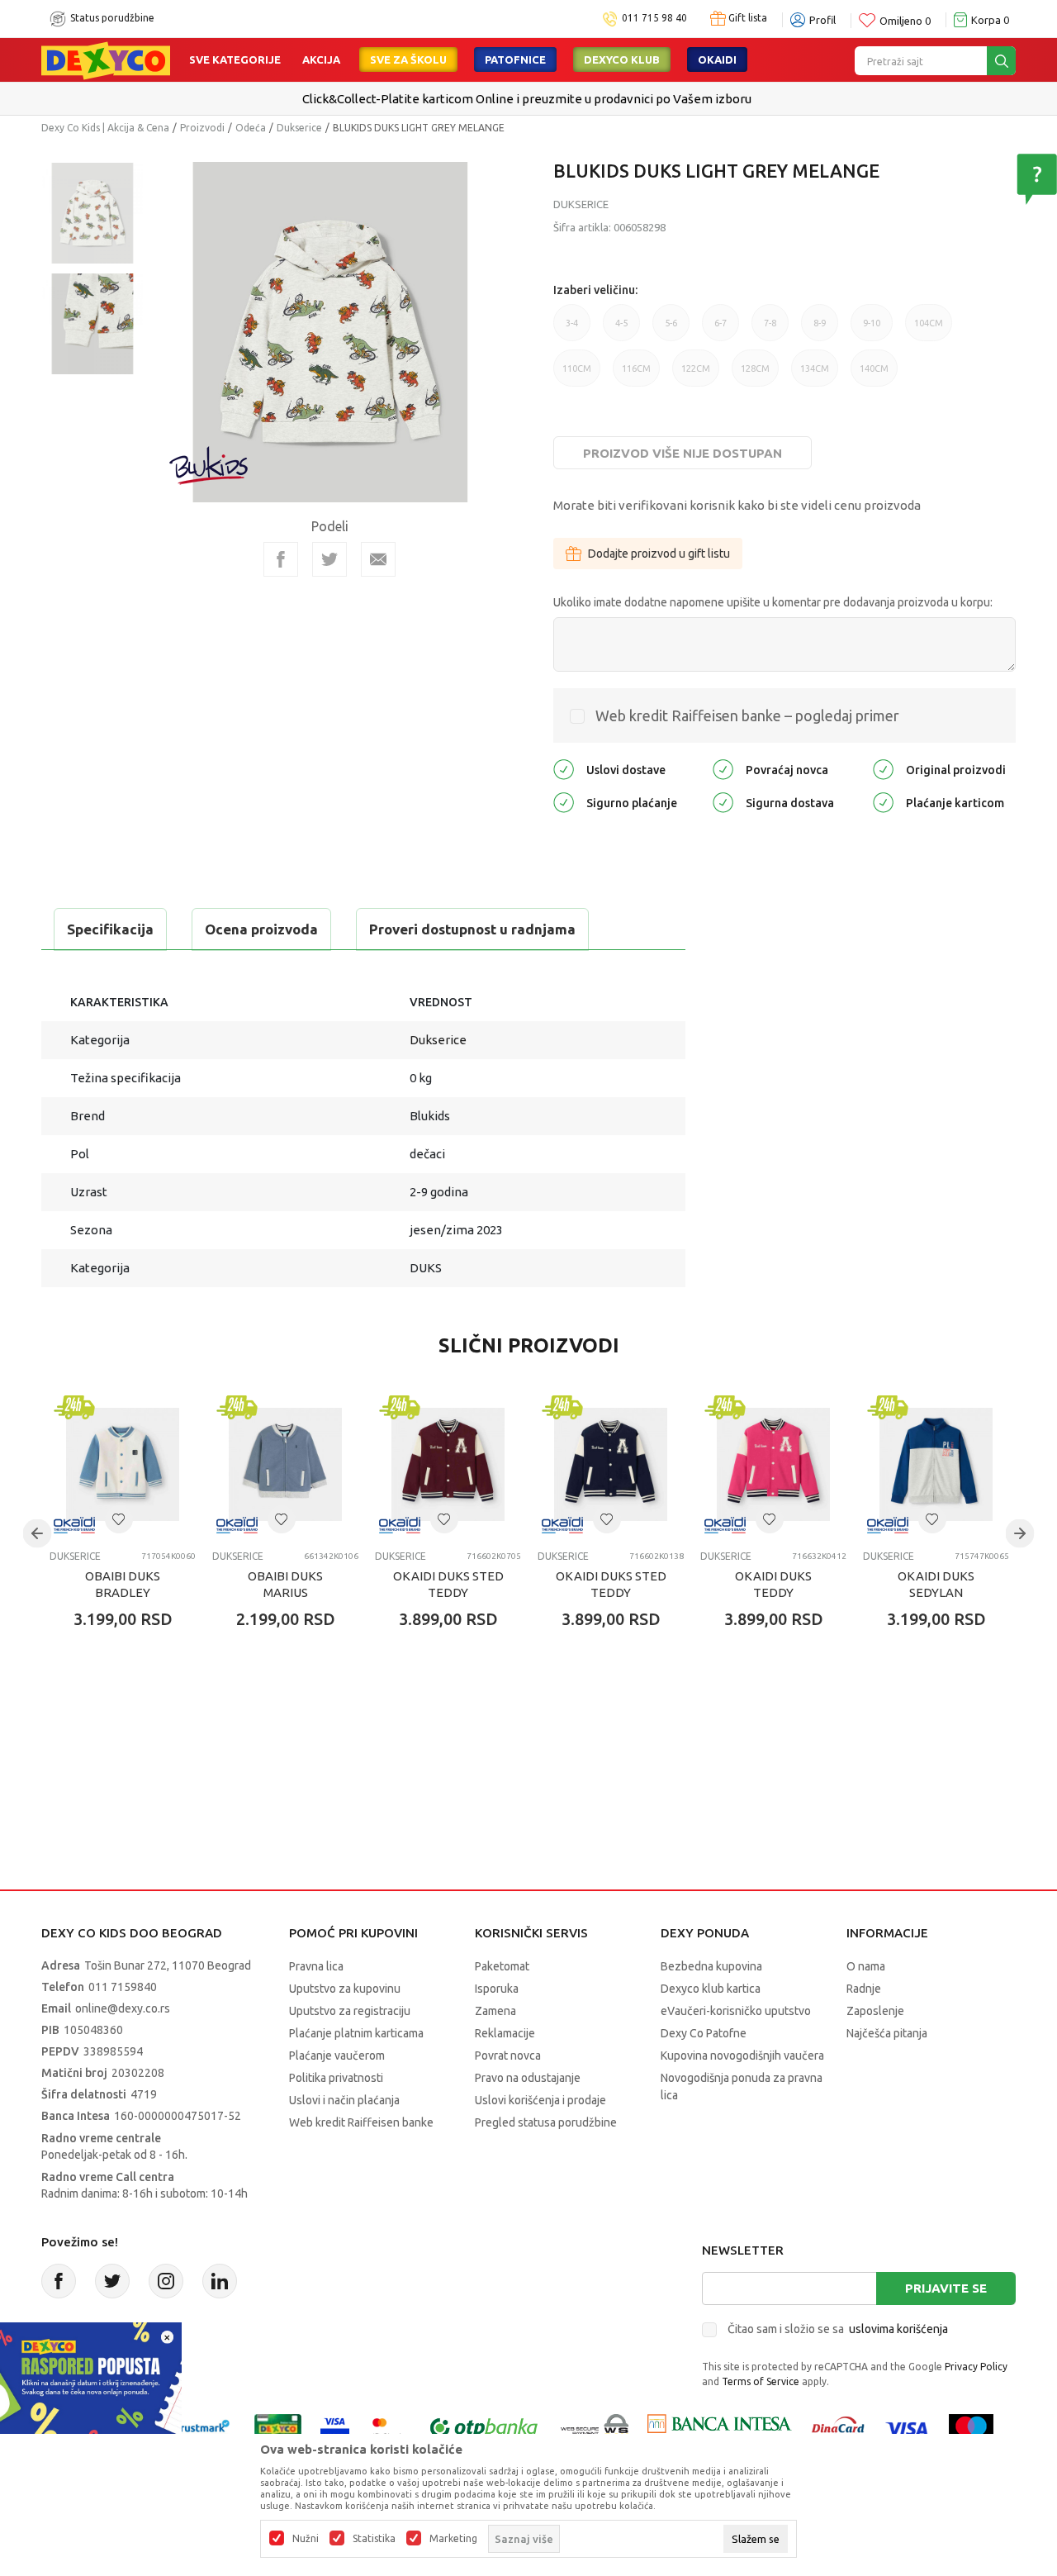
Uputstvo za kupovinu (345, 1989)
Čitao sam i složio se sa (838, 2329)
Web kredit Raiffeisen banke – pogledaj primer (747, 715)
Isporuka (497, 1989)
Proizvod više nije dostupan (683, 453)
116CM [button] (636, 375)
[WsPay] (595, 2427)
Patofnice (515, 59)
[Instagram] (166, 2281)
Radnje (864, 1989)
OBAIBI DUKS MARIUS (285, 1584)
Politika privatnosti (336, 2078)
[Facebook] (281, 559)
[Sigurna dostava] (723, 801)
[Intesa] (719, 2427)
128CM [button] (755, 375)
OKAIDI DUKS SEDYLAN (936, 1584)
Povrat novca (508, 2056)
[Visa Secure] (335, 2427)
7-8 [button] (770, 330)
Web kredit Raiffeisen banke (361, 2122)
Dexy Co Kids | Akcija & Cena (105, 128)
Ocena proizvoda (261, 929)
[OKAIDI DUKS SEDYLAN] (936, 1464)
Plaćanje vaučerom (337, 2056)
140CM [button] (874, 375)
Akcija (321, 59)
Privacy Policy (976, 2367)
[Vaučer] (278, 2427)
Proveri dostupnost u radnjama (472, 929)
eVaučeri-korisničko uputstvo (736, 2011)
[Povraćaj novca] (723, 768)
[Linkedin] (220, 2281)
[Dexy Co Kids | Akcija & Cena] (106, 59)
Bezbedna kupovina (711, 1966)
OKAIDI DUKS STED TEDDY (448, 1584)
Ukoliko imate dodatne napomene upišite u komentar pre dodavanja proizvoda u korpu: (773, 602)
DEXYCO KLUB (622, 59)
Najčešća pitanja (887, 2033)
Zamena (495, 2011)
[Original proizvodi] (883, 768)
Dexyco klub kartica (711, 1989)
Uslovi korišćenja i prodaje (540, 2100)
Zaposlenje (875, 2011)
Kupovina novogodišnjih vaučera (742, 2056)
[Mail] (378, 559)
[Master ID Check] (388, 2427)
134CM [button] (815, 375)
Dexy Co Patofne (704, 2033)
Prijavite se (946, 2288)
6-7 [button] (720, 330)
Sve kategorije (235, 59)
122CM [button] (696, 375)
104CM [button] (929, 330)
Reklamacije (505, 2033)
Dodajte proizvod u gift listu (659, 554)
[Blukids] (210, 466)
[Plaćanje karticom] (883, 801)
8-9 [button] (820, 330)
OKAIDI (717, 59)
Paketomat (502, 1966)
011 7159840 (123, 1987)
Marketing (453, 2539)
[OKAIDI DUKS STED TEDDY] (448, 1464)
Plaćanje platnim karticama (356, 2033)
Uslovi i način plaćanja (344, 2100)
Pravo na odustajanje (528, 2078)
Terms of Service (761, 2381)
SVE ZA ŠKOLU (408, 59)
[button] (119, 1519)
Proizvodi (202, 128)
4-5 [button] (621, 330)
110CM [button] (577, 375)
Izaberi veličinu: (595, 290)
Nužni (306, 2539)
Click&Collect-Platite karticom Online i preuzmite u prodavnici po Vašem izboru (527, 99)
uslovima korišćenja (898, 2329)
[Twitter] (112, 2281)
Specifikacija (110, 929)
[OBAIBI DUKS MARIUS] (285, 1464)
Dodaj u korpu (137, 1716)
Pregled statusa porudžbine (546, 2122)
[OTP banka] (484, 2427)
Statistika (374, 2539)
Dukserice (299, 128)
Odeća (251, 128)
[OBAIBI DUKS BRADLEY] (123, 1464)
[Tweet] (329, 559)
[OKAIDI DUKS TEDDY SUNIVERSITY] (773, 1464)
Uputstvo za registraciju (350, 2011)
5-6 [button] (671, 330)
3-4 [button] (572, 330)
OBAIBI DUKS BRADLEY (123, 1584)
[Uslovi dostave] (564, 768)
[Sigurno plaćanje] (564, 801)
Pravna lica (316, 1966)
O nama (866, 1966)
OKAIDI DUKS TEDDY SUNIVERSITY (773, 1592)
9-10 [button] (872, 330)
